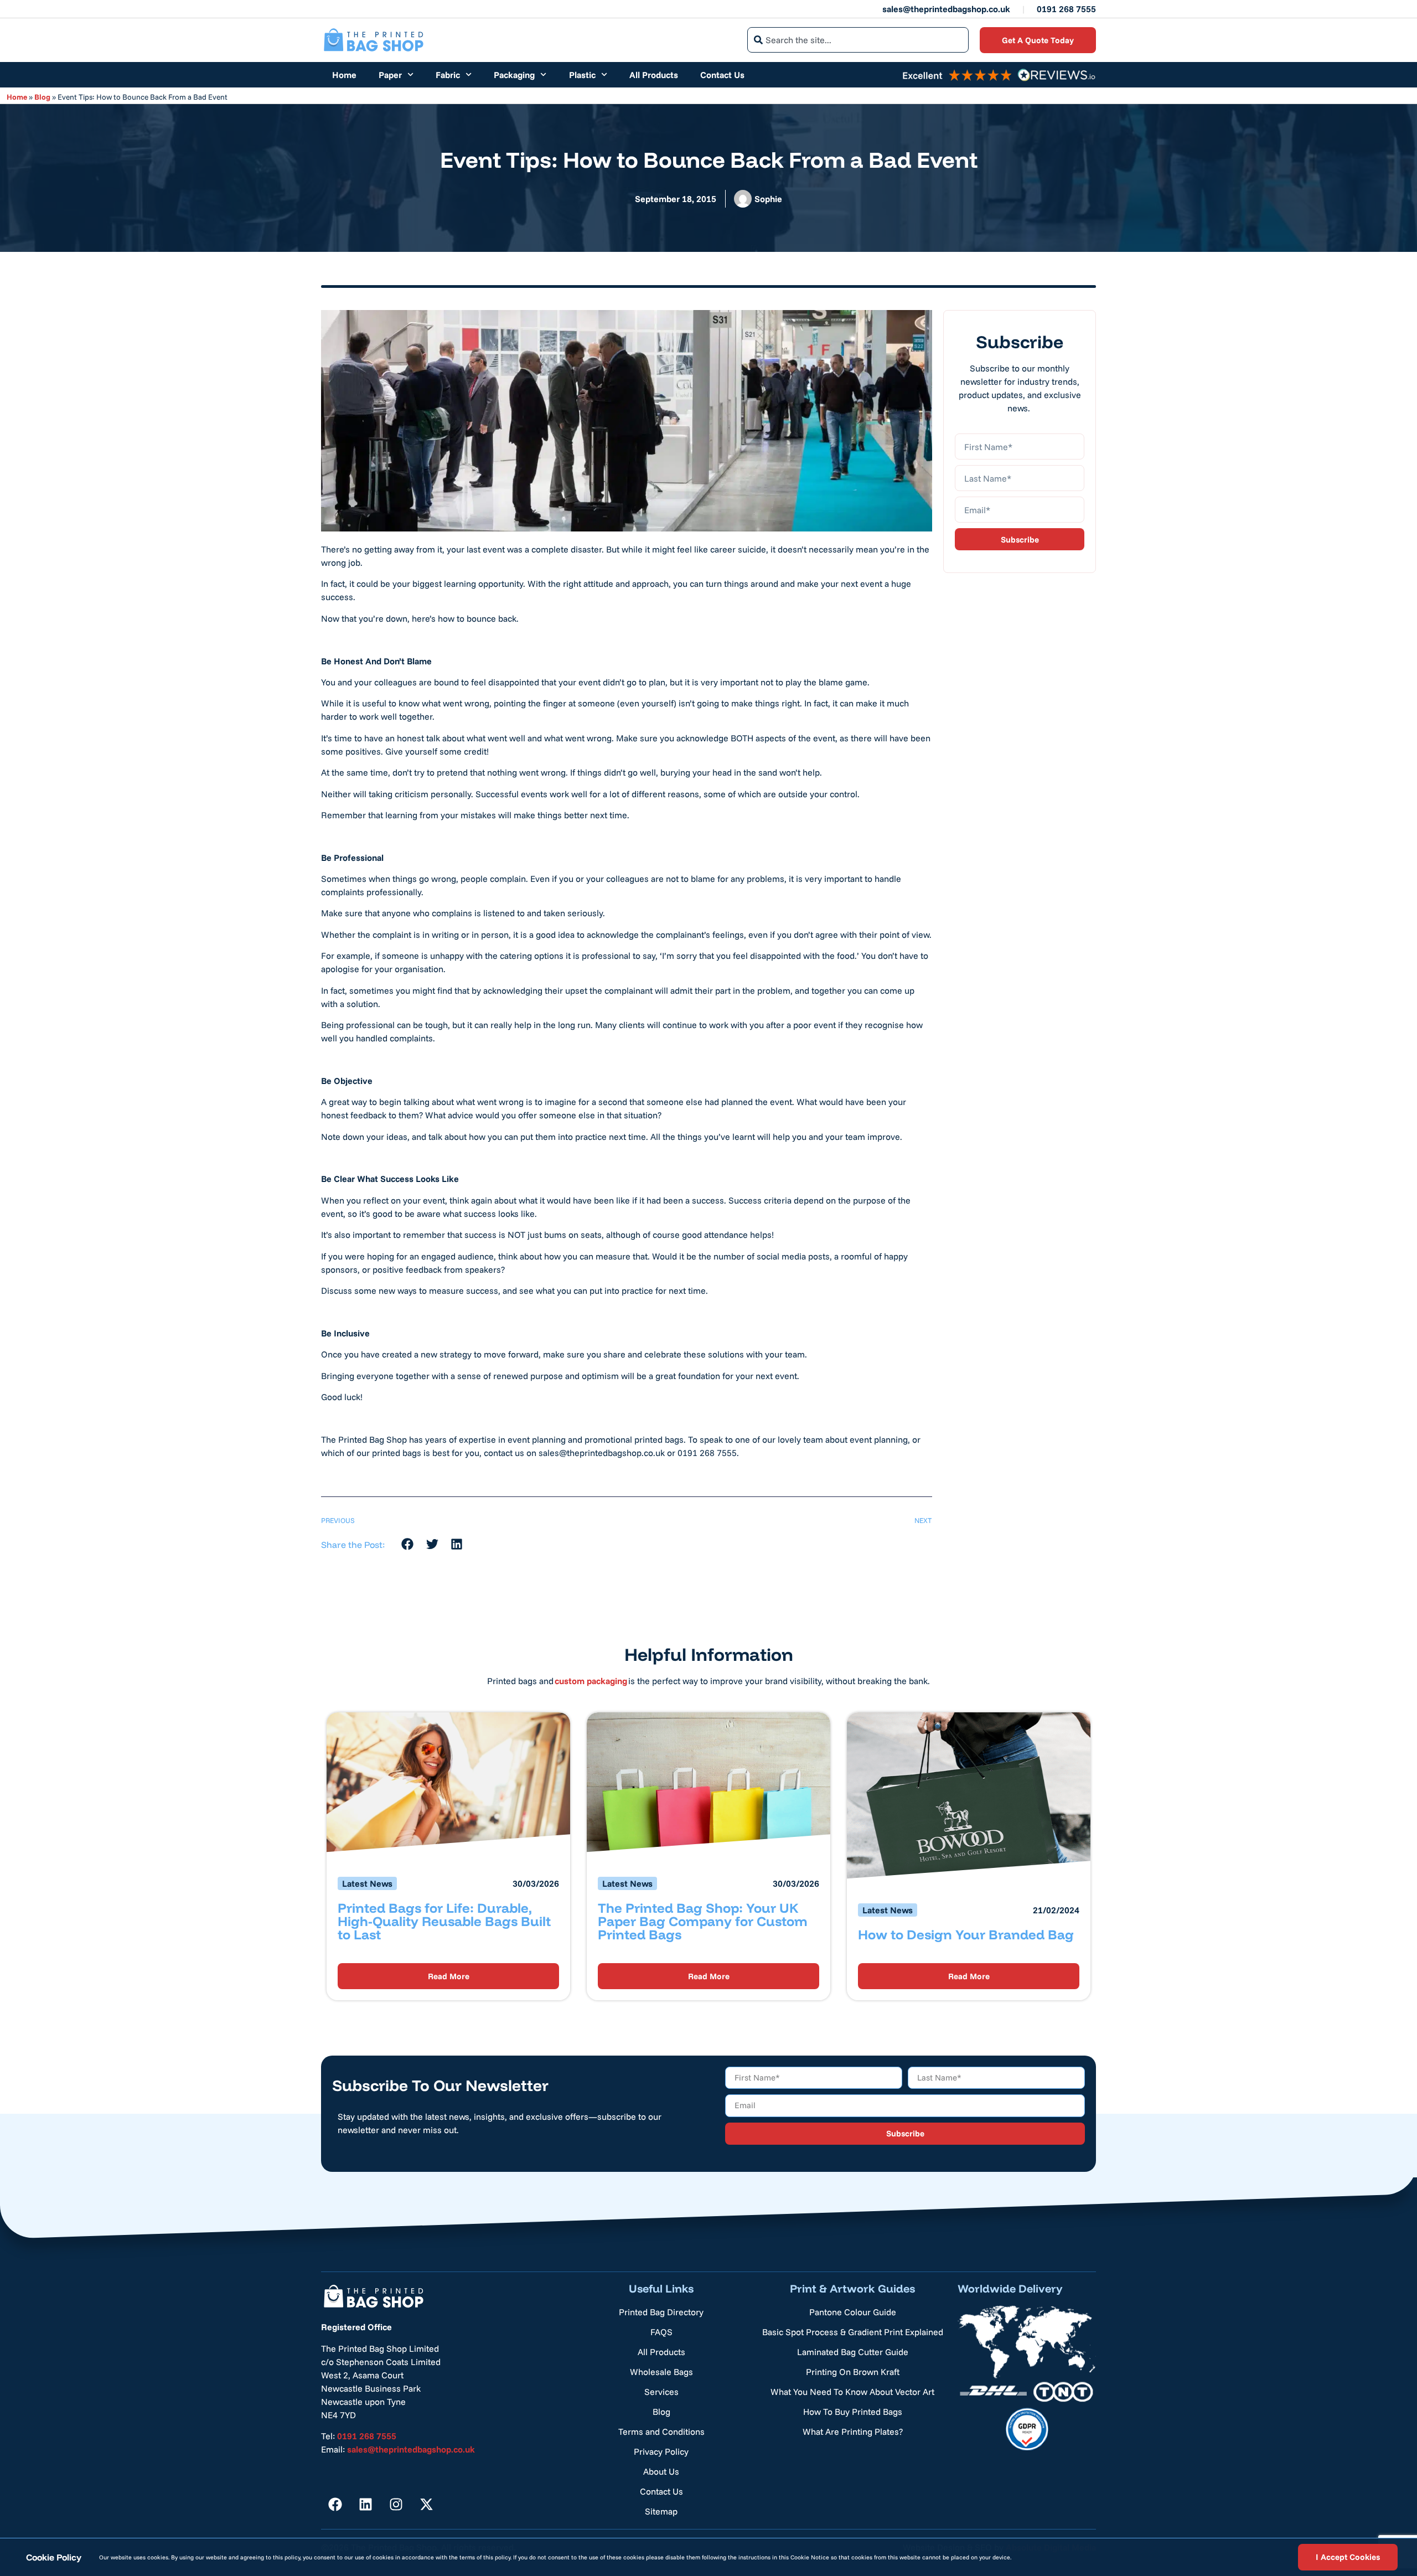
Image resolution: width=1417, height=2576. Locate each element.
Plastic (582, 75)
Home (344, 75)
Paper (390, 75)
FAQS (661, 2332)
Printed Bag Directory (661, 2312)
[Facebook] (335, 2504)
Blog (42, 97)
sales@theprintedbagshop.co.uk (946, 9)
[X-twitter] (426, 2504)
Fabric (448, 75)
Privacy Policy (661, 2451)
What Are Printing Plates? (853, 2432)
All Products (654, 75)
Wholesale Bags (661, 2372)
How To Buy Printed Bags (853, 2412)
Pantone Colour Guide (853, 2312)
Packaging (514, 75)
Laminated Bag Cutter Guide (853, 2352)
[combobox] (858, 40)
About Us (661, 2471)
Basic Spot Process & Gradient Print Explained (853, 2332)
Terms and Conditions (661, 2432)
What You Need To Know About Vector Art (852, 2392)
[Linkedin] (365, 2504)
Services (661, 2392)
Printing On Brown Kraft (853, 2372)
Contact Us (722, 75)
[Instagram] (396, 2504)
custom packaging (591, 1681)
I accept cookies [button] (1348, 2557)
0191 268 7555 (1066, 9)
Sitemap (661, 2511)
